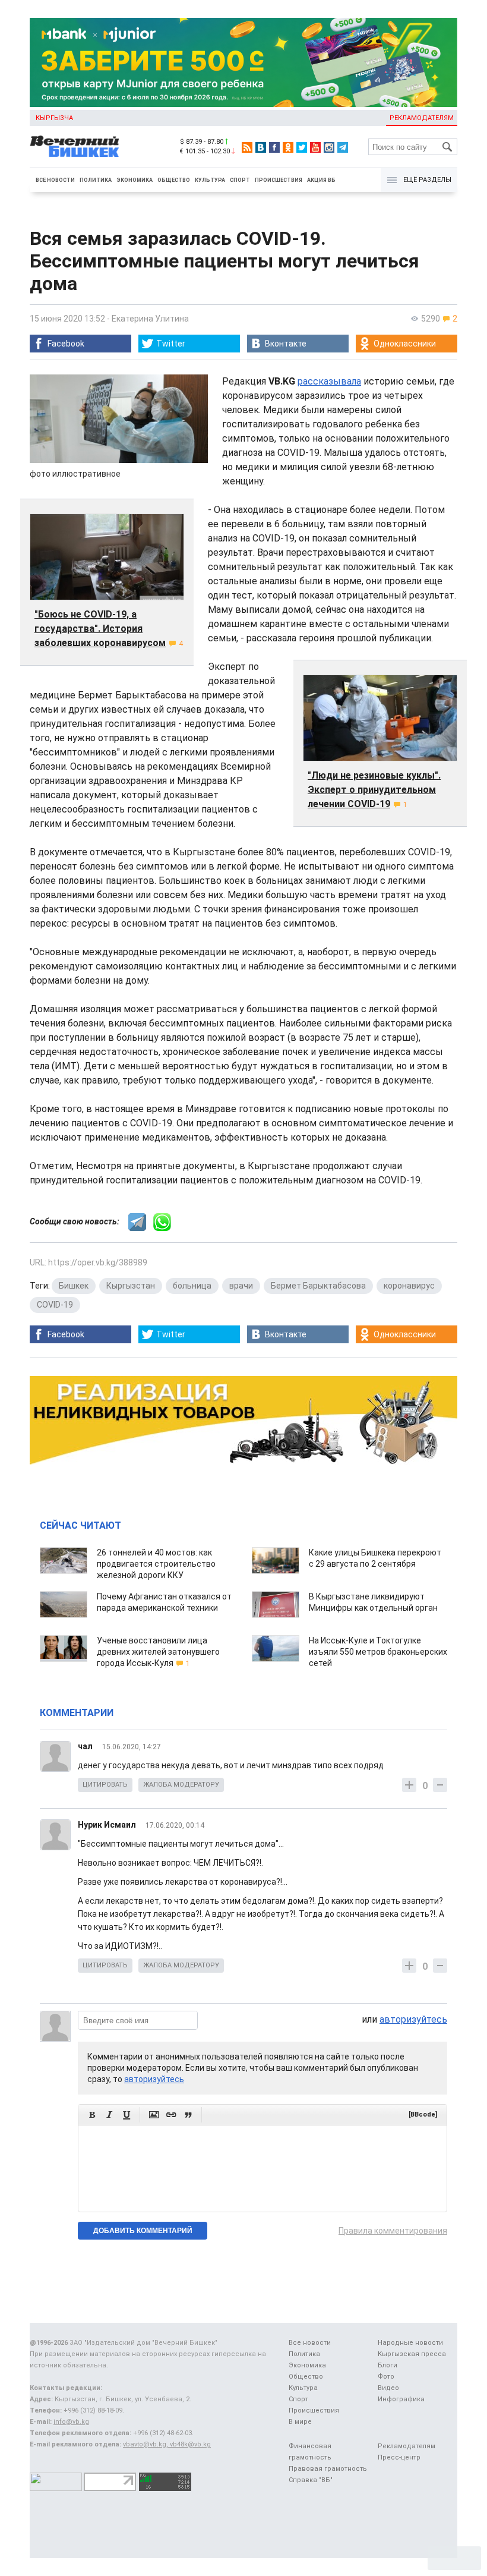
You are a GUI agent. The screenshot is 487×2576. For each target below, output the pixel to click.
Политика (96, 180)
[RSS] (247, 147)
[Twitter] (302, 147)
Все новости (55, 180)
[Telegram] (343, 147)
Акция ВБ (321, 180)
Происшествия (279, 180)
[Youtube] (315, 147)
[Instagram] (329, 147)
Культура (210, 180)
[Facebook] (274, 147)
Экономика (135, 180)
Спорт (240, 180)
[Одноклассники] (288, 147)
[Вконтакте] (261, 147)
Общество (174, 180)
